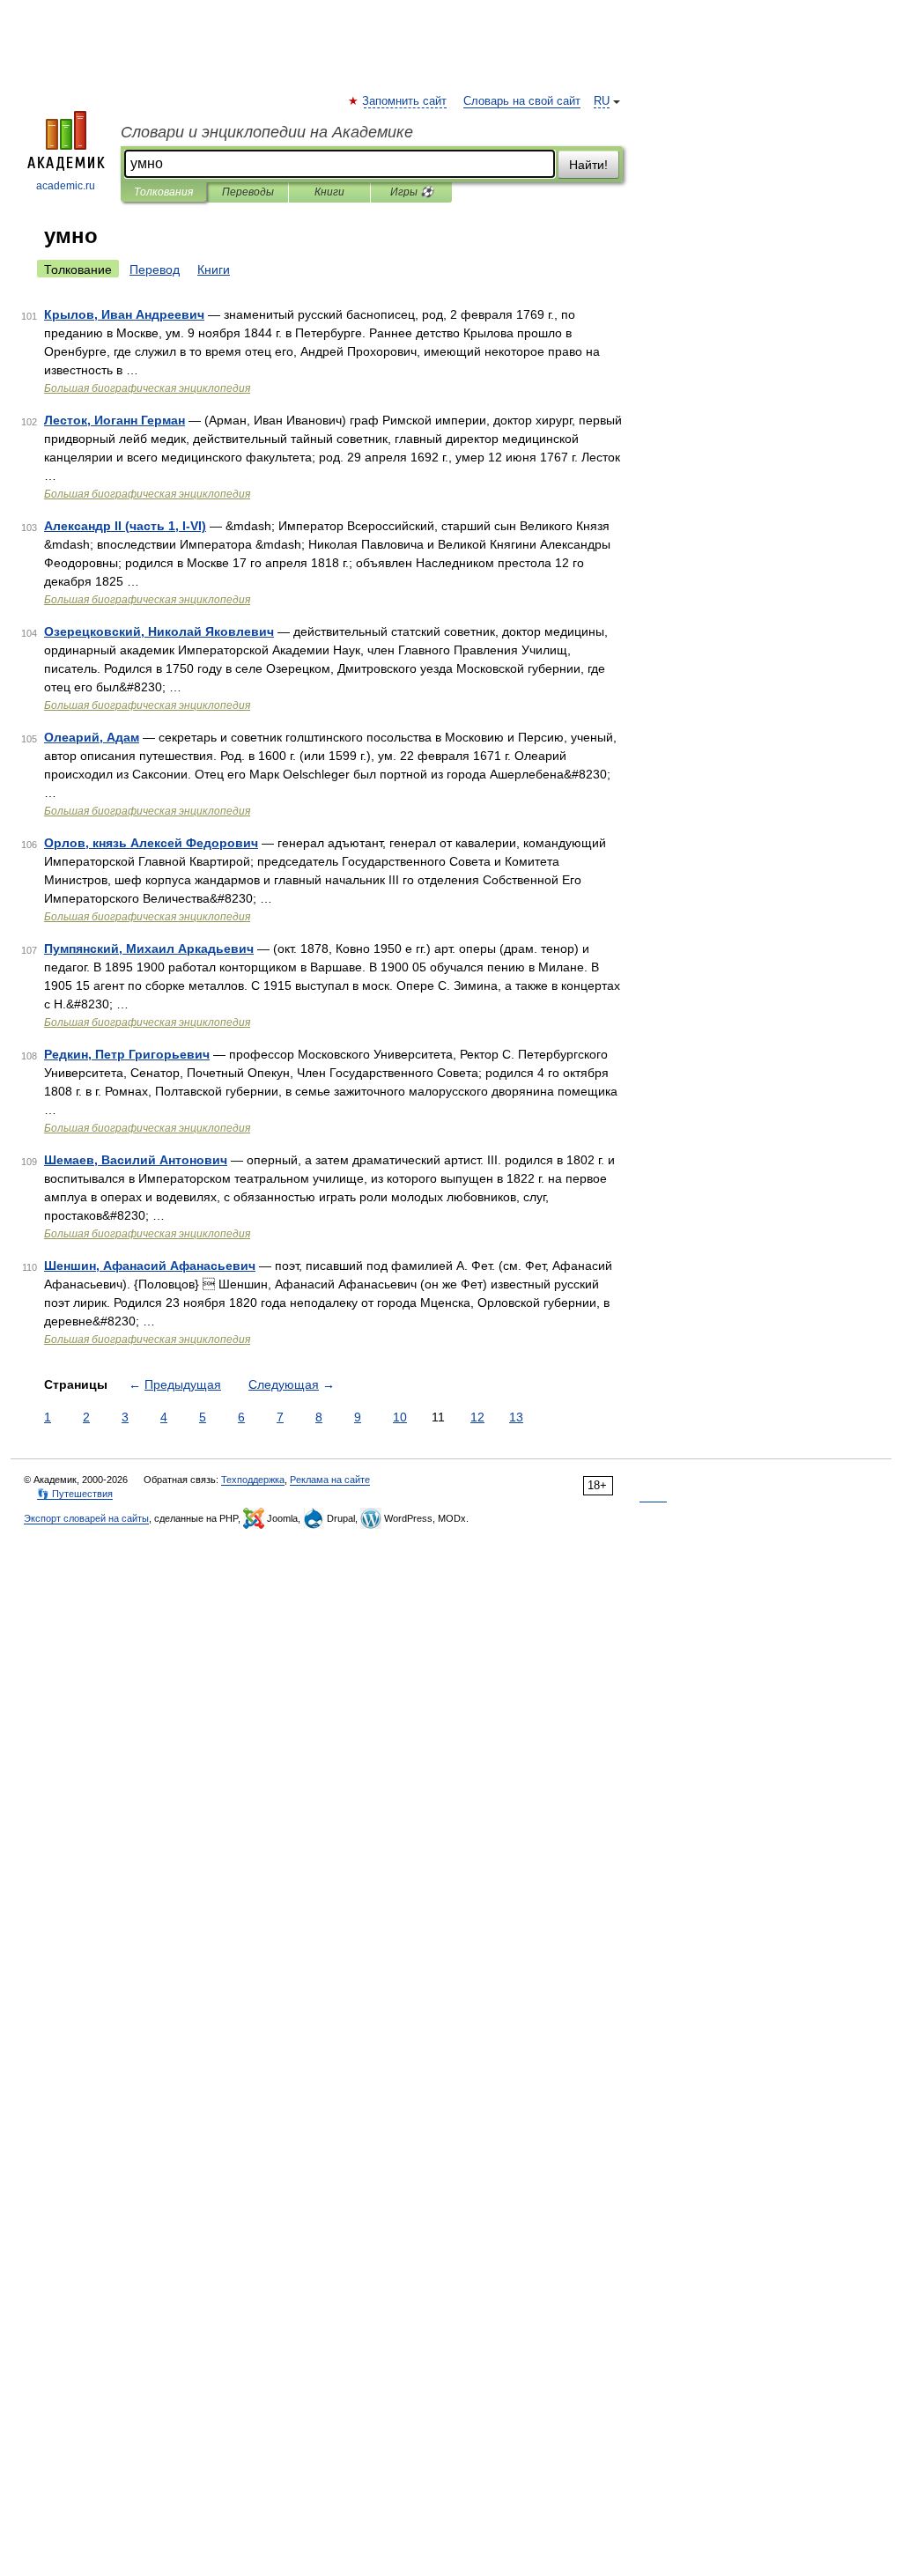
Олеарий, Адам (92, 737)
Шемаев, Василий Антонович (136, 1160)
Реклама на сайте (330, 1480)
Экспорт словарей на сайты (86, 1518)
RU (602, 101)
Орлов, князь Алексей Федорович (151, 843)
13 (516, 1417)
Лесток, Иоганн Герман (115, 420)
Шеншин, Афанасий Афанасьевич (150, 1266)
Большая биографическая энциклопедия (147, 388)
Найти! (588, 165)
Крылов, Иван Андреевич (124, 314)
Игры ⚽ (412, 192)
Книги (329, 192)
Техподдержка (253, 1480)
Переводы (248, 192)
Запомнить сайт (405, 101)
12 (477, 1417)
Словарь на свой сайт (522, 101)
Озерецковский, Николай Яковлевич (159, 631)
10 (400, 1417)
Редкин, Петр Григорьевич (127, 1054)
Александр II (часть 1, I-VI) (125, 526)
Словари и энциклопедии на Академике (267, 132)
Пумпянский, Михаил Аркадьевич (149, 948)
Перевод (155, 269)
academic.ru (66, 186)
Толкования (163, 192)
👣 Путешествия (75, 1494)
